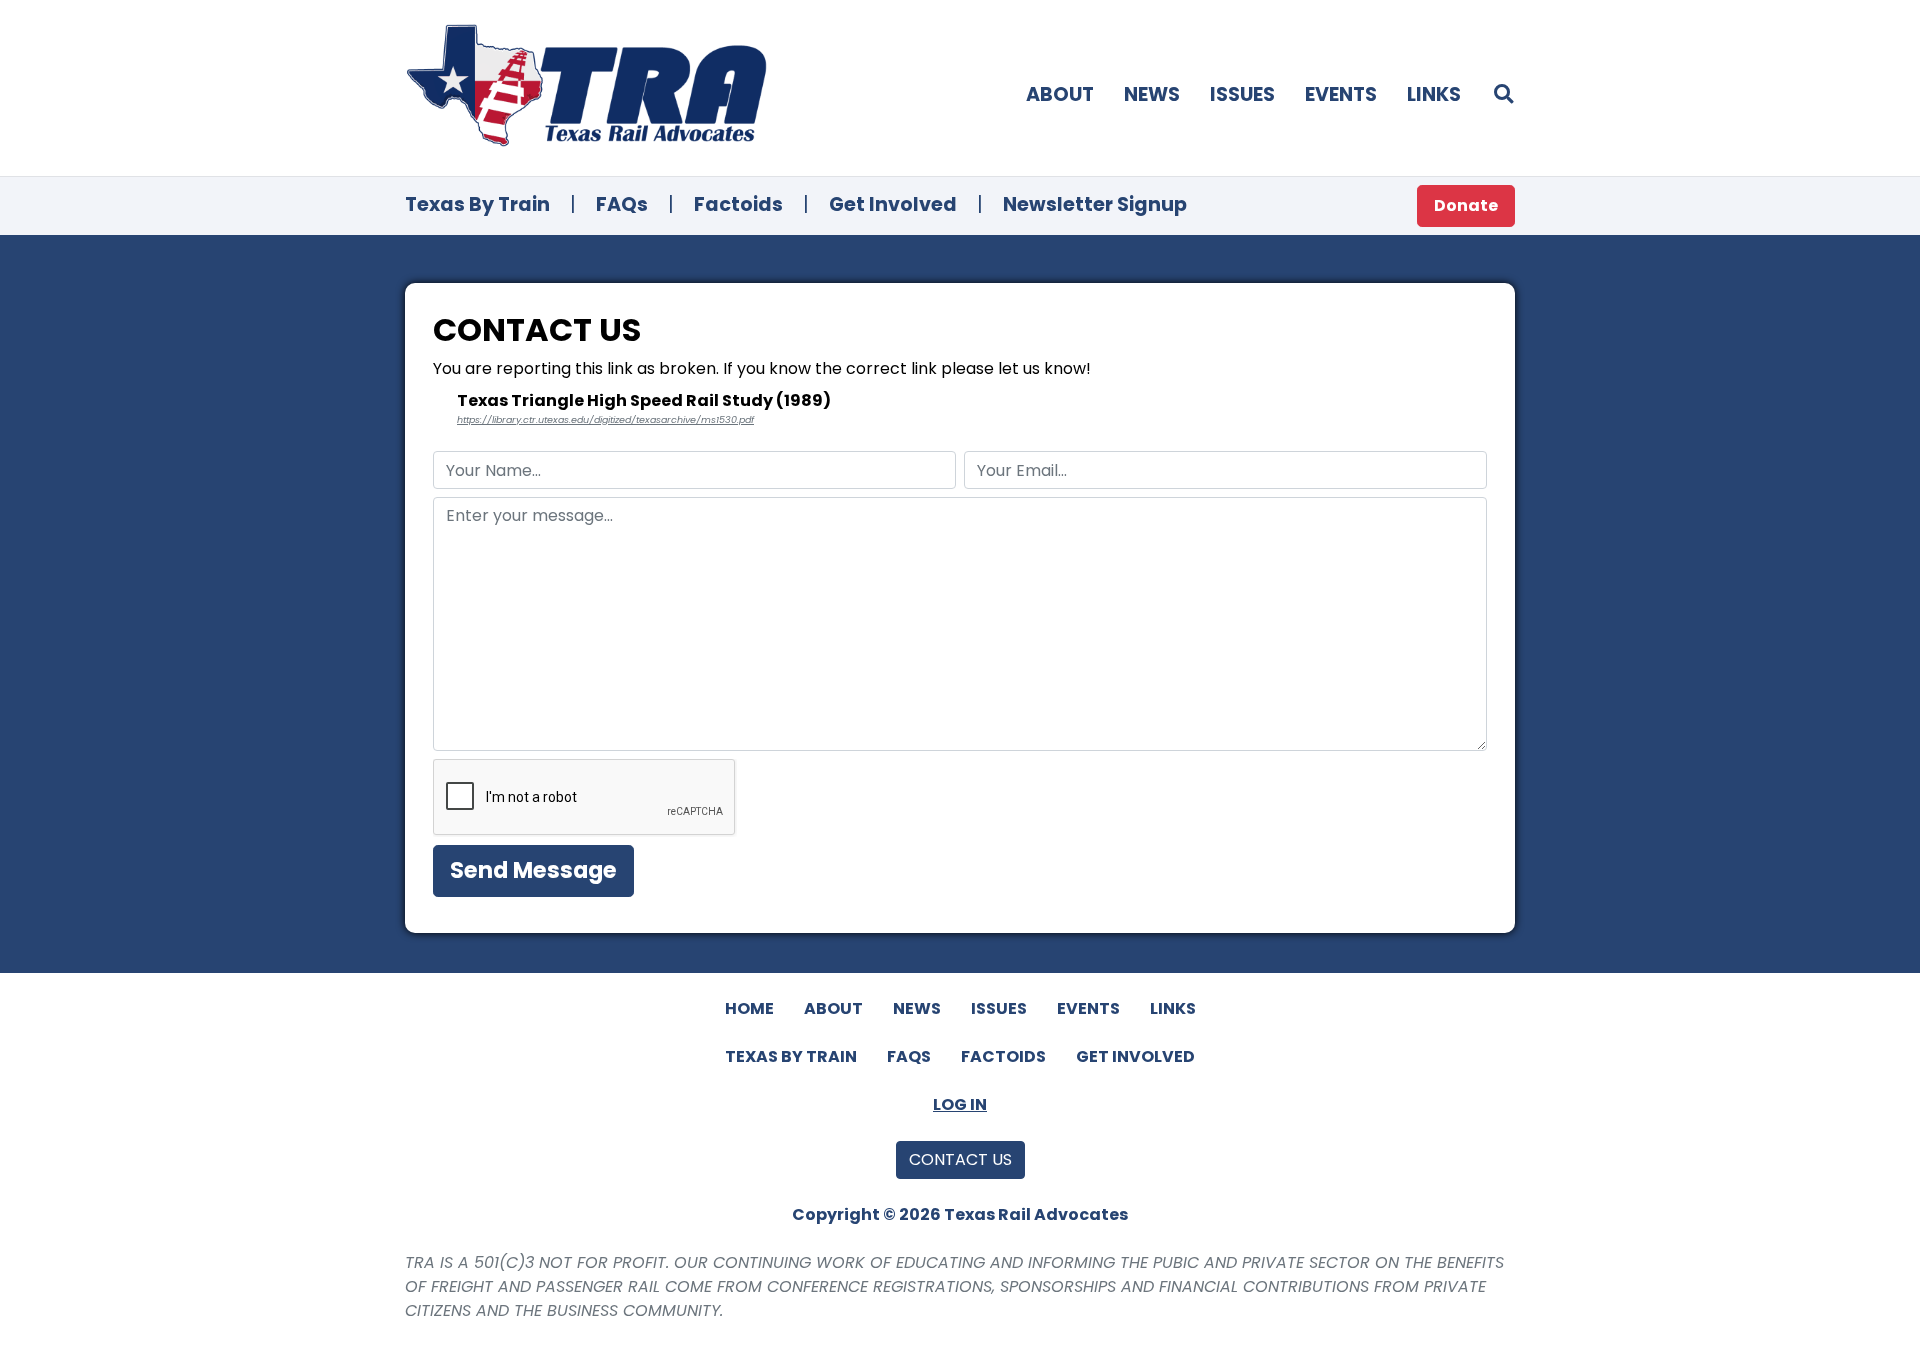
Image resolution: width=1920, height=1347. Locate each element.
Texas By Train (477, 204)
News (1152, 94)
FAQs (622, 204)
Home (749, 1008)
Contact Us (960, 1159)
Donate (1466, 205)
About (1060, 94)
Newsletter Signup (1095, 204)
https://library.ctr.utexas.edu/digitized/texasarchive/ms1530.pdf (605, 419)
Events (1341, 94)
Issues (1242, 94)
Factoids (738, 204)
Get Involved (893, 204)
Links (1434, 94)
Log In (960, 1104)
